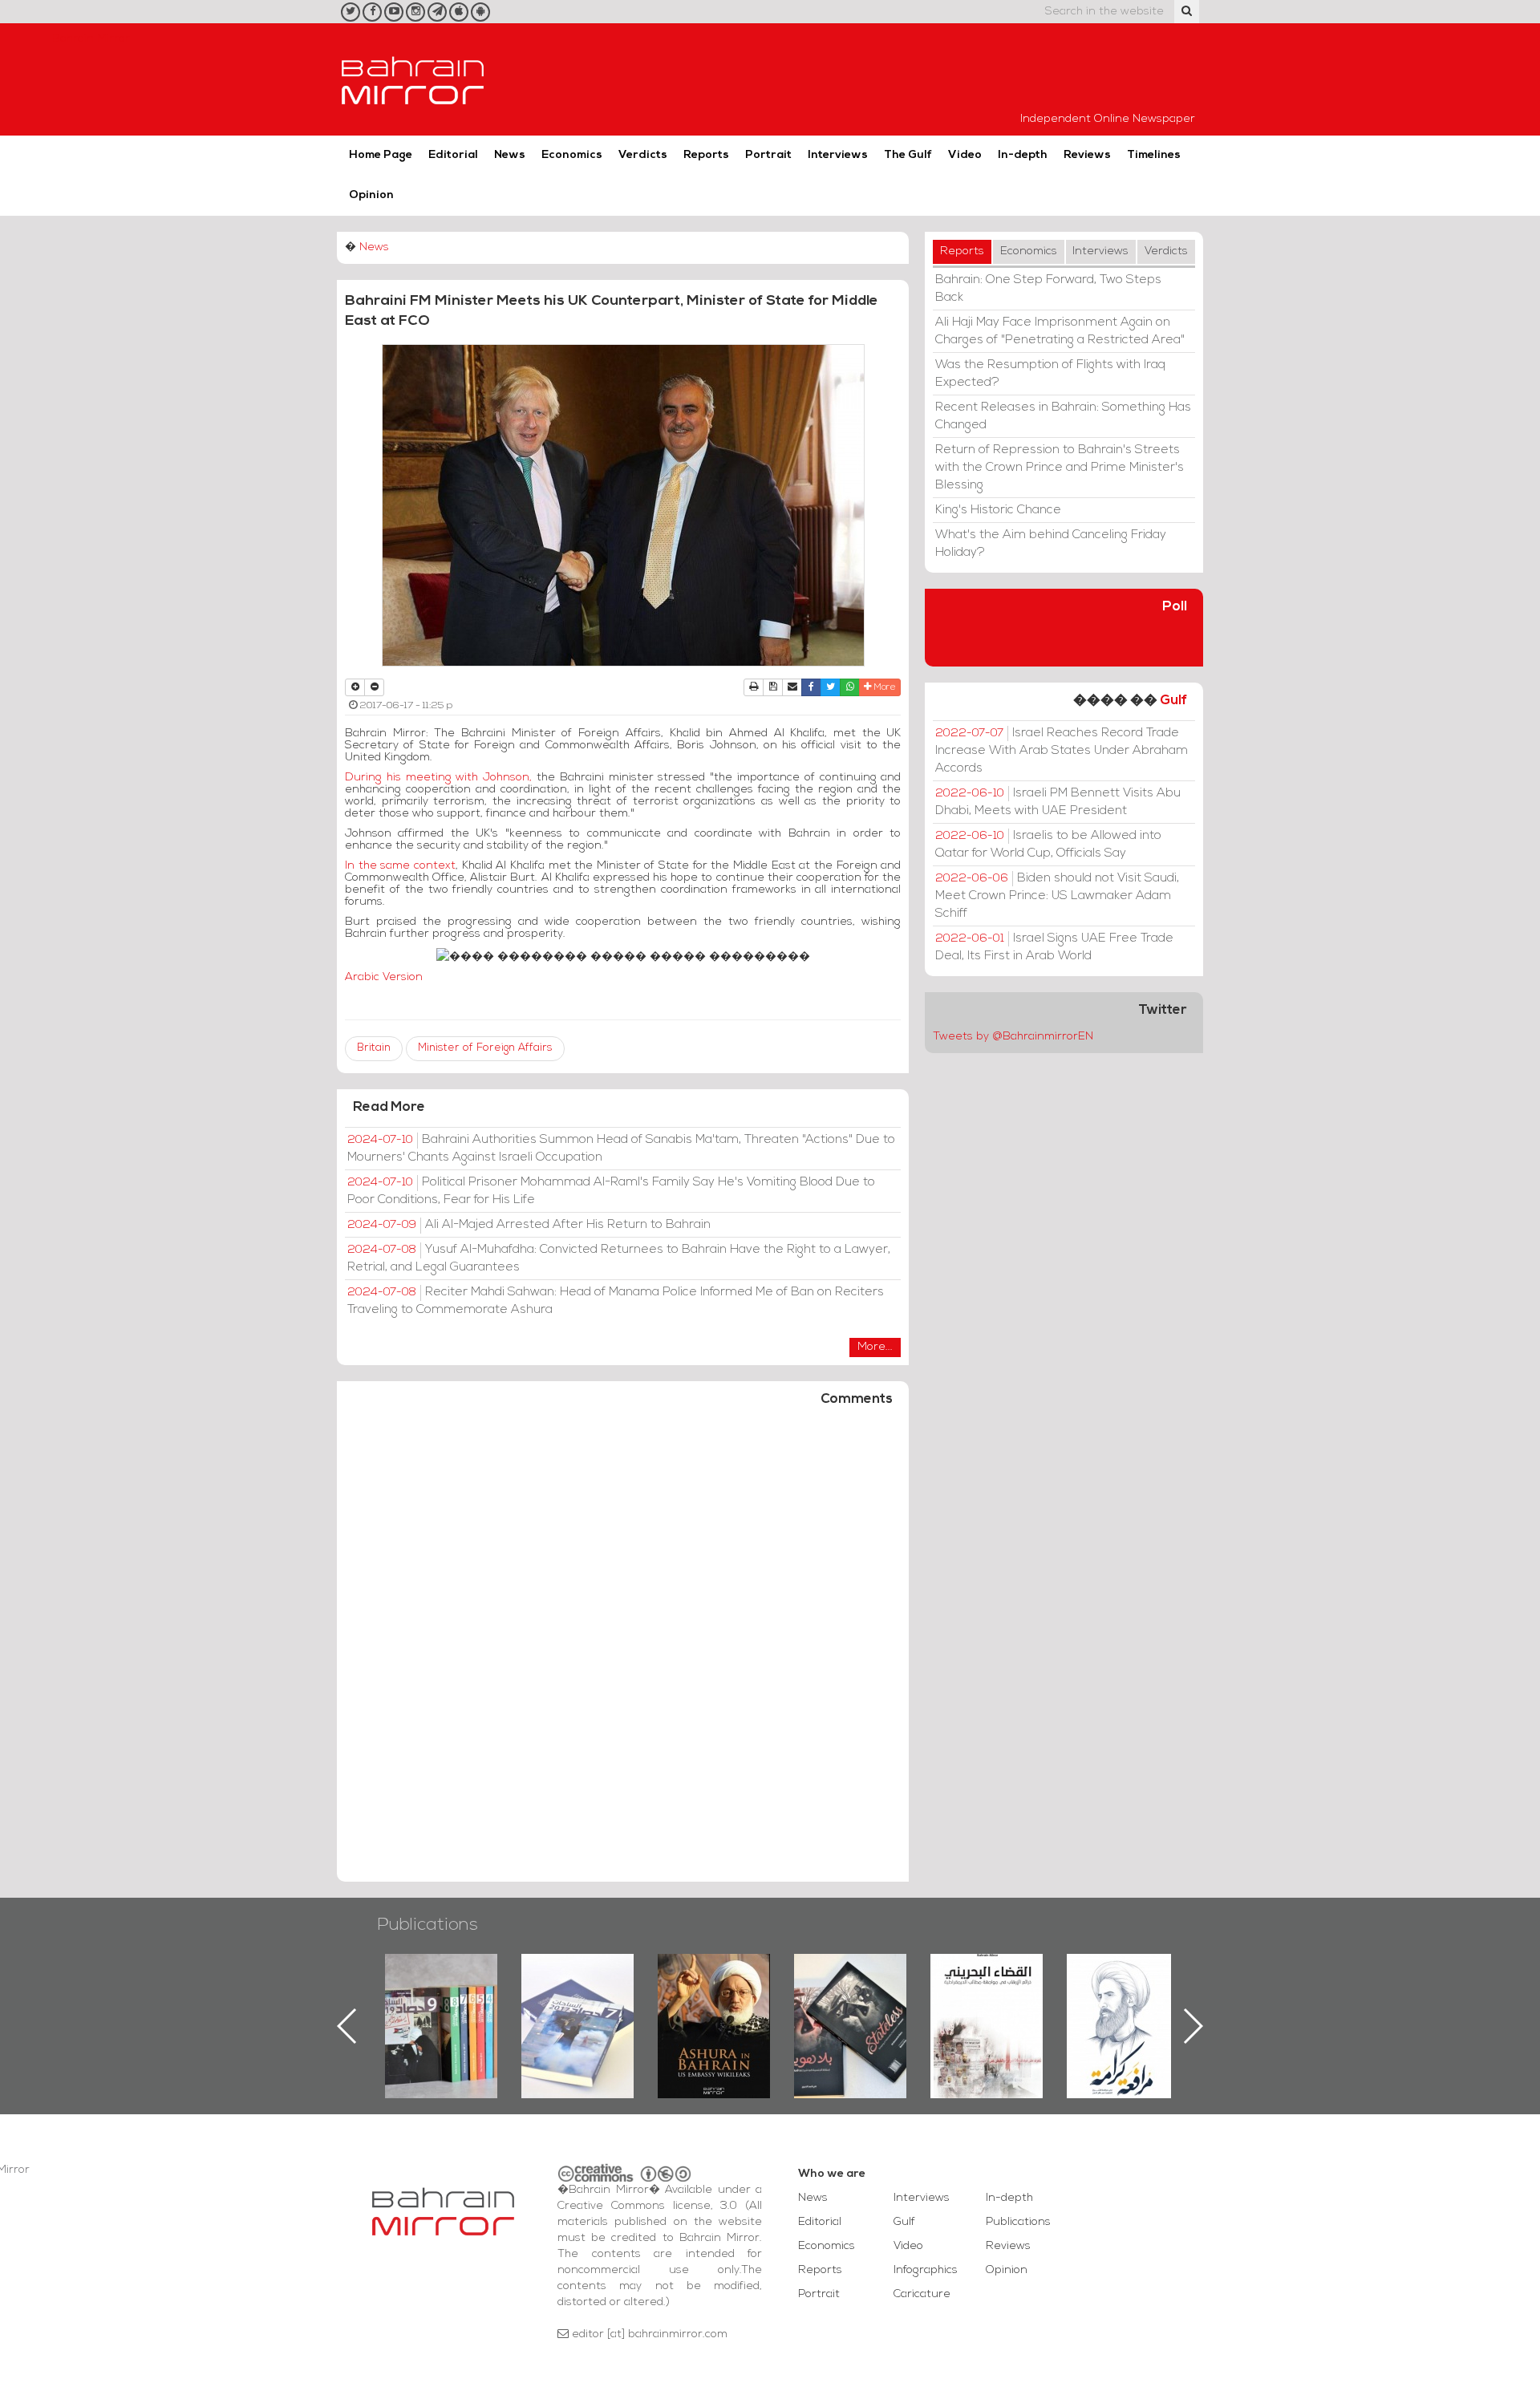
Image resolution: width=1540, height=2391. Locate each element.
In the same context (400, 866)
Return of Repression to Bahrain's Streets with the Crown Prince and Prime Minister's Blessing (1060, 468)
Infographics (926, 2270)
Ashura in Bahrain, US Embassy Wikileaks (578, 2000)
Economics (572, 155)
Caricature (922, 2294)
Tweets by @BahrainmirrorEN (1013, 1037)
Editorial (453, 155)
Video (965, 155)
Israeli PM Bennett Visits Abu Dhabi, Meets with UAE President (1058, 802)
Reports (706, 155)
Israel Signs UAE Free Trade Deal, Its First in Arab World (1054, 947)
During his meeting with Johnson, (438, 778)
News (510, 155)
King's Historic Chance (998, 510)
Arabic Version (384, 977)
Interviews (838, 155)
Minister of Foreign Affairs (485, 1048)
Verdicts (643, 155)
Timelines (1154, 155)
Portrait (768, 155)
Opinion (371, 195)
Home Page (381, 155)
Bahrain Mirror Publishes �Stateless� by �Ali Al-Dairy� (714, 2000)
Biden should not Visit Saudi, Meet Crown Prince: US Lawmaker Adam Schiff (1057, 896)
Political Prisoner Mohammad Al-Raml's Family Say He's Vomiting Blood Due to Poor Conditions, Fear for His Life (611, 1191)
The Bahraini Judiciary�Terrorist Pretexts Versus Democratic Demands (852, 2010)
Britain (374, 1048)
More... (875, 1347)
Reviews (1087, 155)
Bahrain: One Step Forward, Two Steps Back (1048, 289)
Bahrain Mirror (413, 79)
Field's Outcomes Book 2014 (1123, 1981)
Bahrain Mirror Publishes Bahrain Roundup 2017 (442, 2000)
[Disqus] (623, 1651)
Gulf (1173, 701)
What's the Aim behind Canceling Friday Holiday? (1051, 544)
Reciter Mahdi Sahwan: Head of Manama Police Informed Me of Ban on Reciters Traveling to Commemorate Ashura (616, 1301)
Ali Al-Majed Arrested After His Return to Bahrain (529, 1225)
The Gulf (908, 155)
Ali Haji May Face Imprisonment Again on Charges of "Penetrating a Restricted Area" (1060, 331)
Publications (428, 1925)
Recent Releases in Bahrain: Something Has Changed (1063, 416)
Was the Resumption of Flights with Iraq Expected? (1050, 374)
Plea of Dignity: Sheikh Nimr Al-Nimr (987, 1991)
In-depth (1023, 155)
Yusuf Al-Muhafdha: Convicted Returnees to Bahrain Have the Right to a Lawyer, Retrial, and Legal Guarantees (619, 1258)
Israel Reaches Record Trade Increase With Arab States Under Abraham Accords (1062, 751)
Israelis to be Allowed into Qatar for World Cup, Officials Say (1048, 845)
